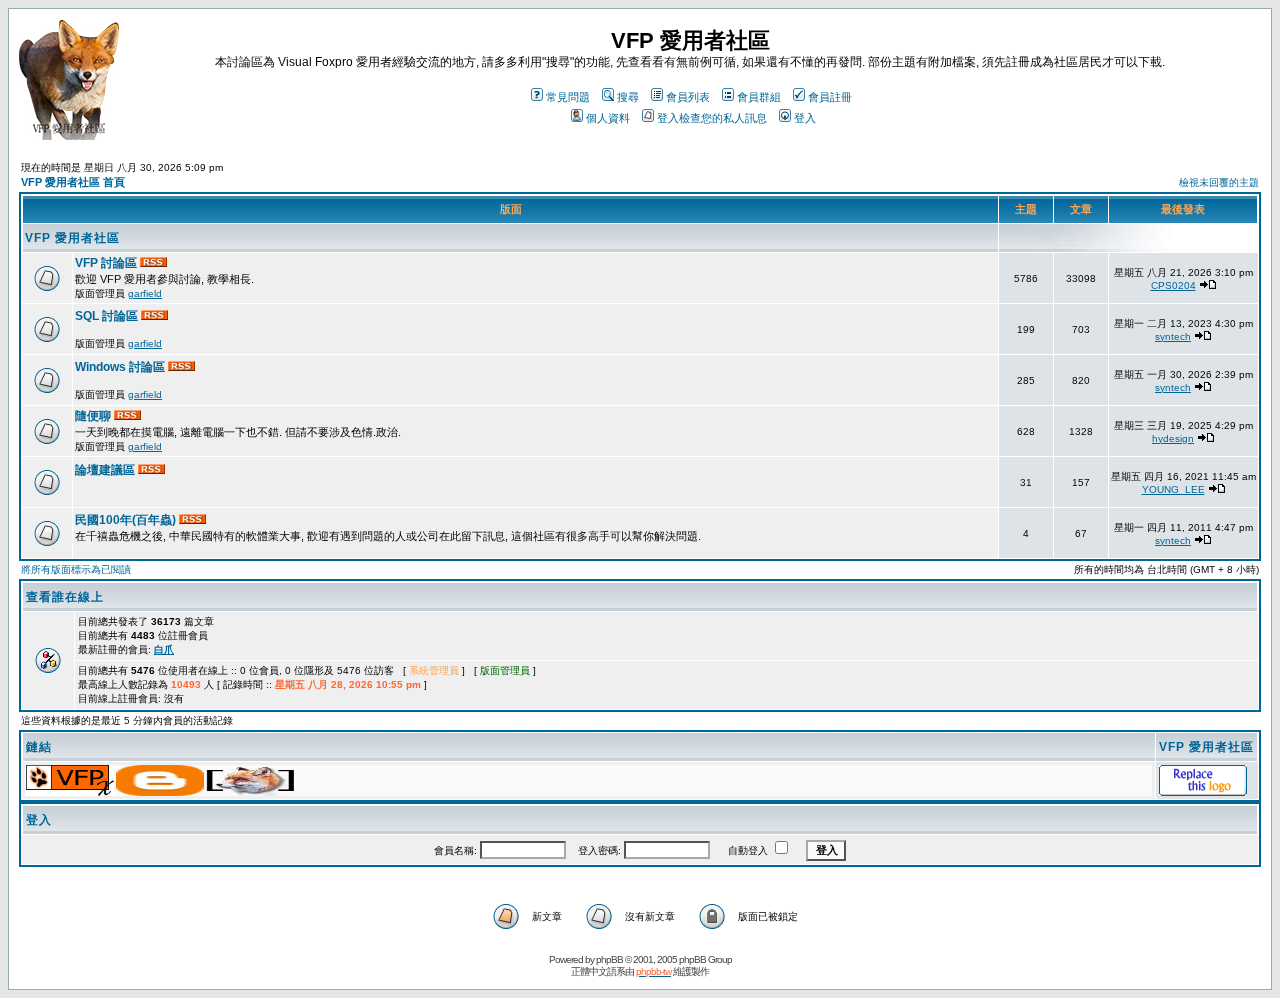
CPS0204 (1173, 285)
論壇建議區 (106, 470)
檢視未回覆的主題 (1219, 182)
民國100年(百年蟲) (127, 520)
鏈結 (39, 747)
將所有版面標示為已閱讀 (76, 569)
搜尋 (628, 97)
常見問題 (568, 97)
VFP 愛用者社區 (72, 238)
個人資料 (608, 118)
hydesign (1173, 438)
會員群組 (759, 97)
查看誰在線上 (65, 597)
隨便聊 (94, 416)
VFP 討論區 (107, 263)
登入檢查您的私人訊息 (712, 118)
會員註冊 (830, 97)
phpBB (609, 959)
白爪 (164, 649)
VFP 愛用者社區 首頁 (73, 182)
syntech (1173, 336)
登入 (805, 118)
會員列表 (688, 97)
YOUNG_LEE (1173, 489)
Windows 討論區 (121, 367)
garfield (145, 293)
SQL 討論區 (108, 316)
